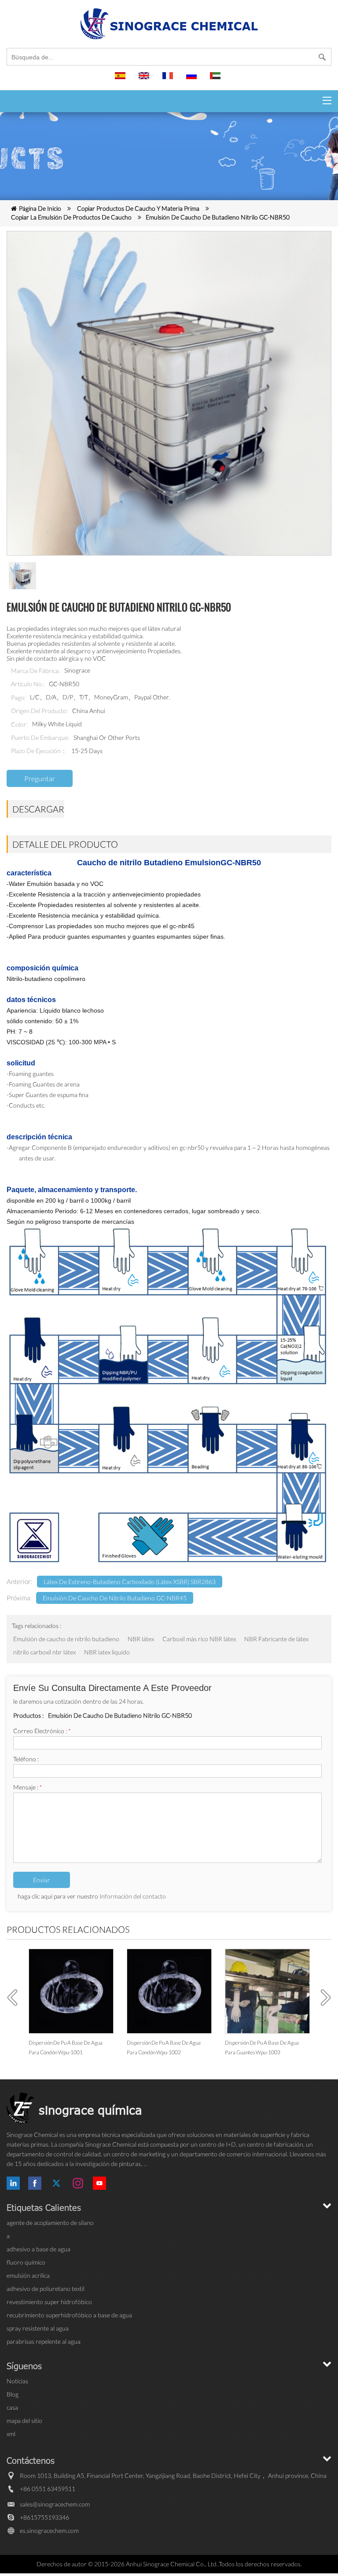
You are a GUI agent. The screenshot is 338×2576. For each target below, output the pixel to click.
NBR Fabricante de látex (276, 1639)
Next (323, 1998)
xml (11, 2434)
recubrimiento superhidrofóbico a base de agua (69, 2315)
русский (193, 80)
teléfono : (26, 1759)
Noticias (17, 2381)
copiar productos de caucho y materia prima (138, 208)
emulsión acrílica (28, 2275)
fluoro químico (26, 2262)
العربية (217, 80)
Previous (15, 1998)
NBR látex (141, 1639)
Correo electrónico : (42, 1731)
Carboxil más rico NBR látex (199, 1639)
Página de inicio (40, 208)
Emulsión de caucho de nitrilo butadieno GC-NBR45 (115, 1598)
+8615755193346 (44, 2517)
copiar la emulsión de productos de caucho (71, 217)
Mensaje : (28, 1787)
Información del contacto (133, 1896)
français (169, 80)
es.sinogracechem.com (49, 2530)
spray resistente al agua (38, 2328)
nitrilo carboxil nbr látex (44, 1652)
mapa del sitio (24, 2420)
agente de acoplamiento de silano (50, 2223)
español (121, 80)
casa (12, 2407)
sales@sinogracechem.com (55, 2504)
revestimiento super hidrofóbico (49, 2302)
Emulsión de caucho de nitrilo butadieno (66, 1639)
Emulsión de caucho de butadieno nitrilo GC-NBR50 (218, 217)
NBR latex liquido (107, 1652)
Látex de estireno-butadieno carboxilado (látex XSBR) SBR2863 (130, 1582)
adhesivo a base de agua (39, 2249)
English (145, 80)
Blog (13, 2394)
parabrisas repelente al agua (44, 2341)
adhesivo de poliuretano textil (46, 2289)
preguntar (40, 778)
